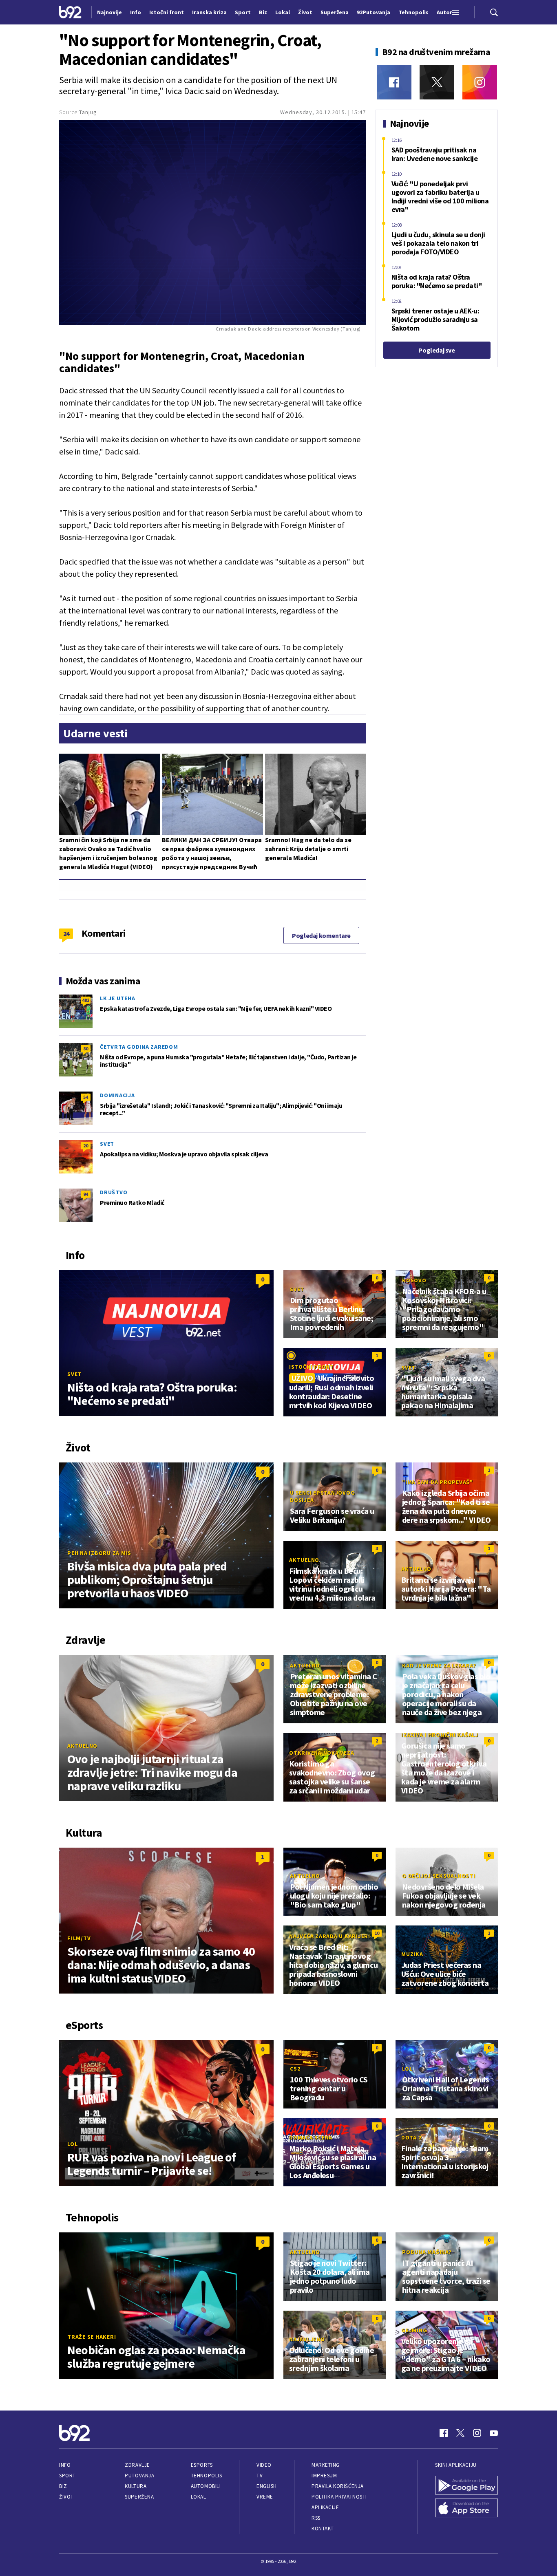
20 (86, 1146)
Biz (63, 2486)
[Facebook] (394, 82)
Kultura (136, 2486)
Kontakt (323, 2529)
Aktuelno (304, 1560)
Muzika (412, 1954)
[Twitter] (437, 82)
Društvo (114, 1192)
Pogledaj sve (437, 350)
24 (66, 933)
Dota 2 (411, 2137)
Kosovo (414, 1280)
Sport (67, 2476)
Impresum (324, 2476)
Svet (107, 1144)
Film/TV (79, 1938)
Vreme (265, 2497)
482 (86, 1000)
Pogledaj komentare (321, 935)
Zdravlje (137, 2465)
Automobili (206, 2486)
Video (264, 2465)
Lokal (199, 2497)
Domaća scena (311, 2137)
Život (66, 2497)
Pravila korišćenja (338, 2486)
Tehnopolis (206, 2476)
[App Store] (466, 2508)
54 (86, 1097)
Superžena (139, 2497)
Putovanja (139, 2476)
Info (65, 2465)
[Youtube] (494, 2433)
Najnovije (109, 12)
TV (260, 2476)
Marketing (326, 2465)
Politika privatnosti (339, 2497)
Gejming (414, 2330)
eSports (202, 2465)
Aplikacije (325, 2507)
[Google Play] (466, 2485)
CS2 (295, 2069)
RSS (316, 2518)
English (267, 2486)
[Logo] (70, 12)
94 (86, 1194)
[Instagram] (480, 82)
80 (86, 1049)
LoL (72, 2144)
